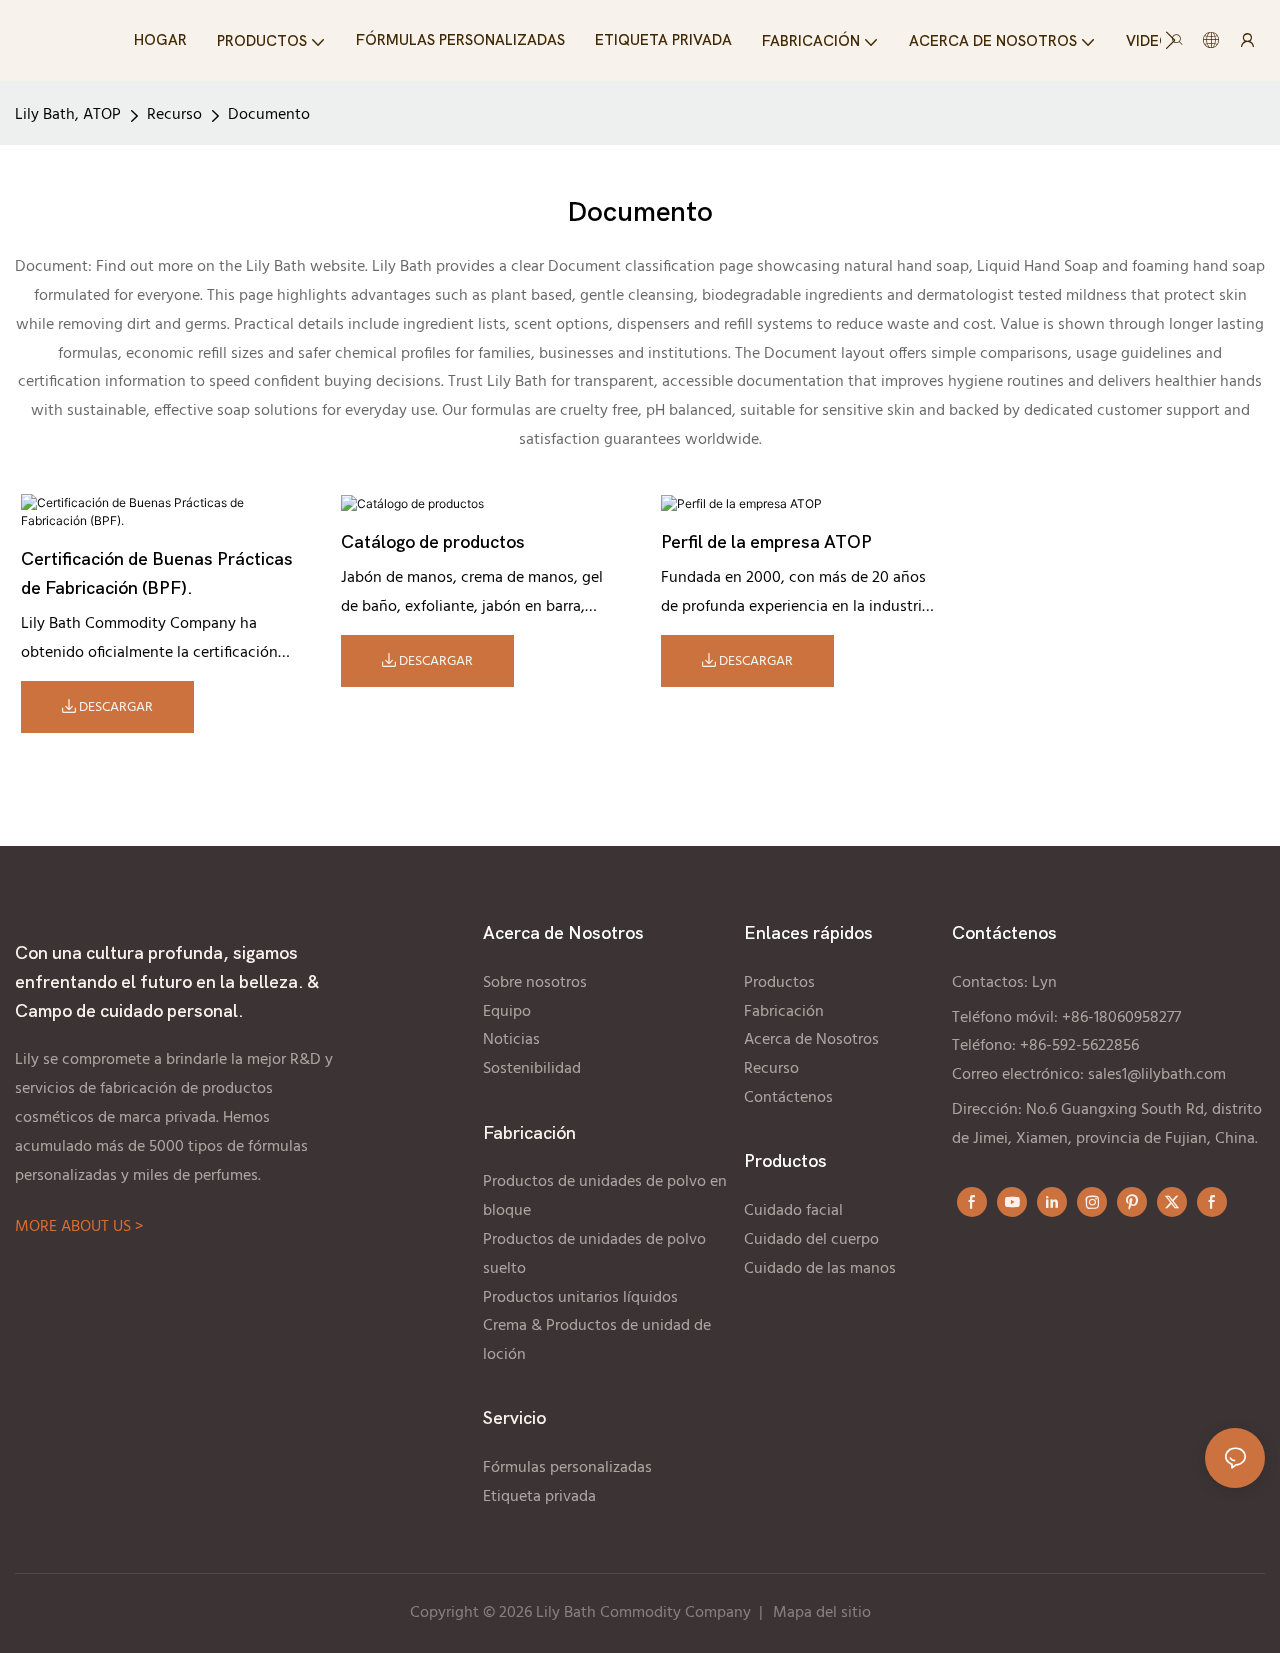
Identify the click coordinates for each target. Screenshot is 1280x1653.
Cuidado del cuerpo (811, 1240)
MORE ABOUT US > (79, 1227)
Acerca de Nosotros (811, 1040)
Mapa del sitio (822, 1613)
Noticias (511, 1040)
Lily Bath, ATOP (68, 115)
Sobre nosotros (535, 983)
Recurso (174, 115)
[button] (1170, 40)
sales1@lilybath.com (1157, 1075)
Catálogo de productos (433, 542)
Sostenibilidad (532, 1069)
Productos (781, 983)
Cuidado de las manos (822, 1269)
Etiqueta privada (541, 1497)
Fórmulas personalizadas (567, 1468)
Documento (269, 115)
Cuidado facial (793, 1211)
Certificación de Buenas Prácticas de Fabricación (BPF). (157, 574)
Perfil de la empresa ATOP (766, 542)
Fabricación (784, 1012)
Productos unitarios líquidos (580, 1298)
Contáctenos (788, 1098)
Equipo (507, 1012)
